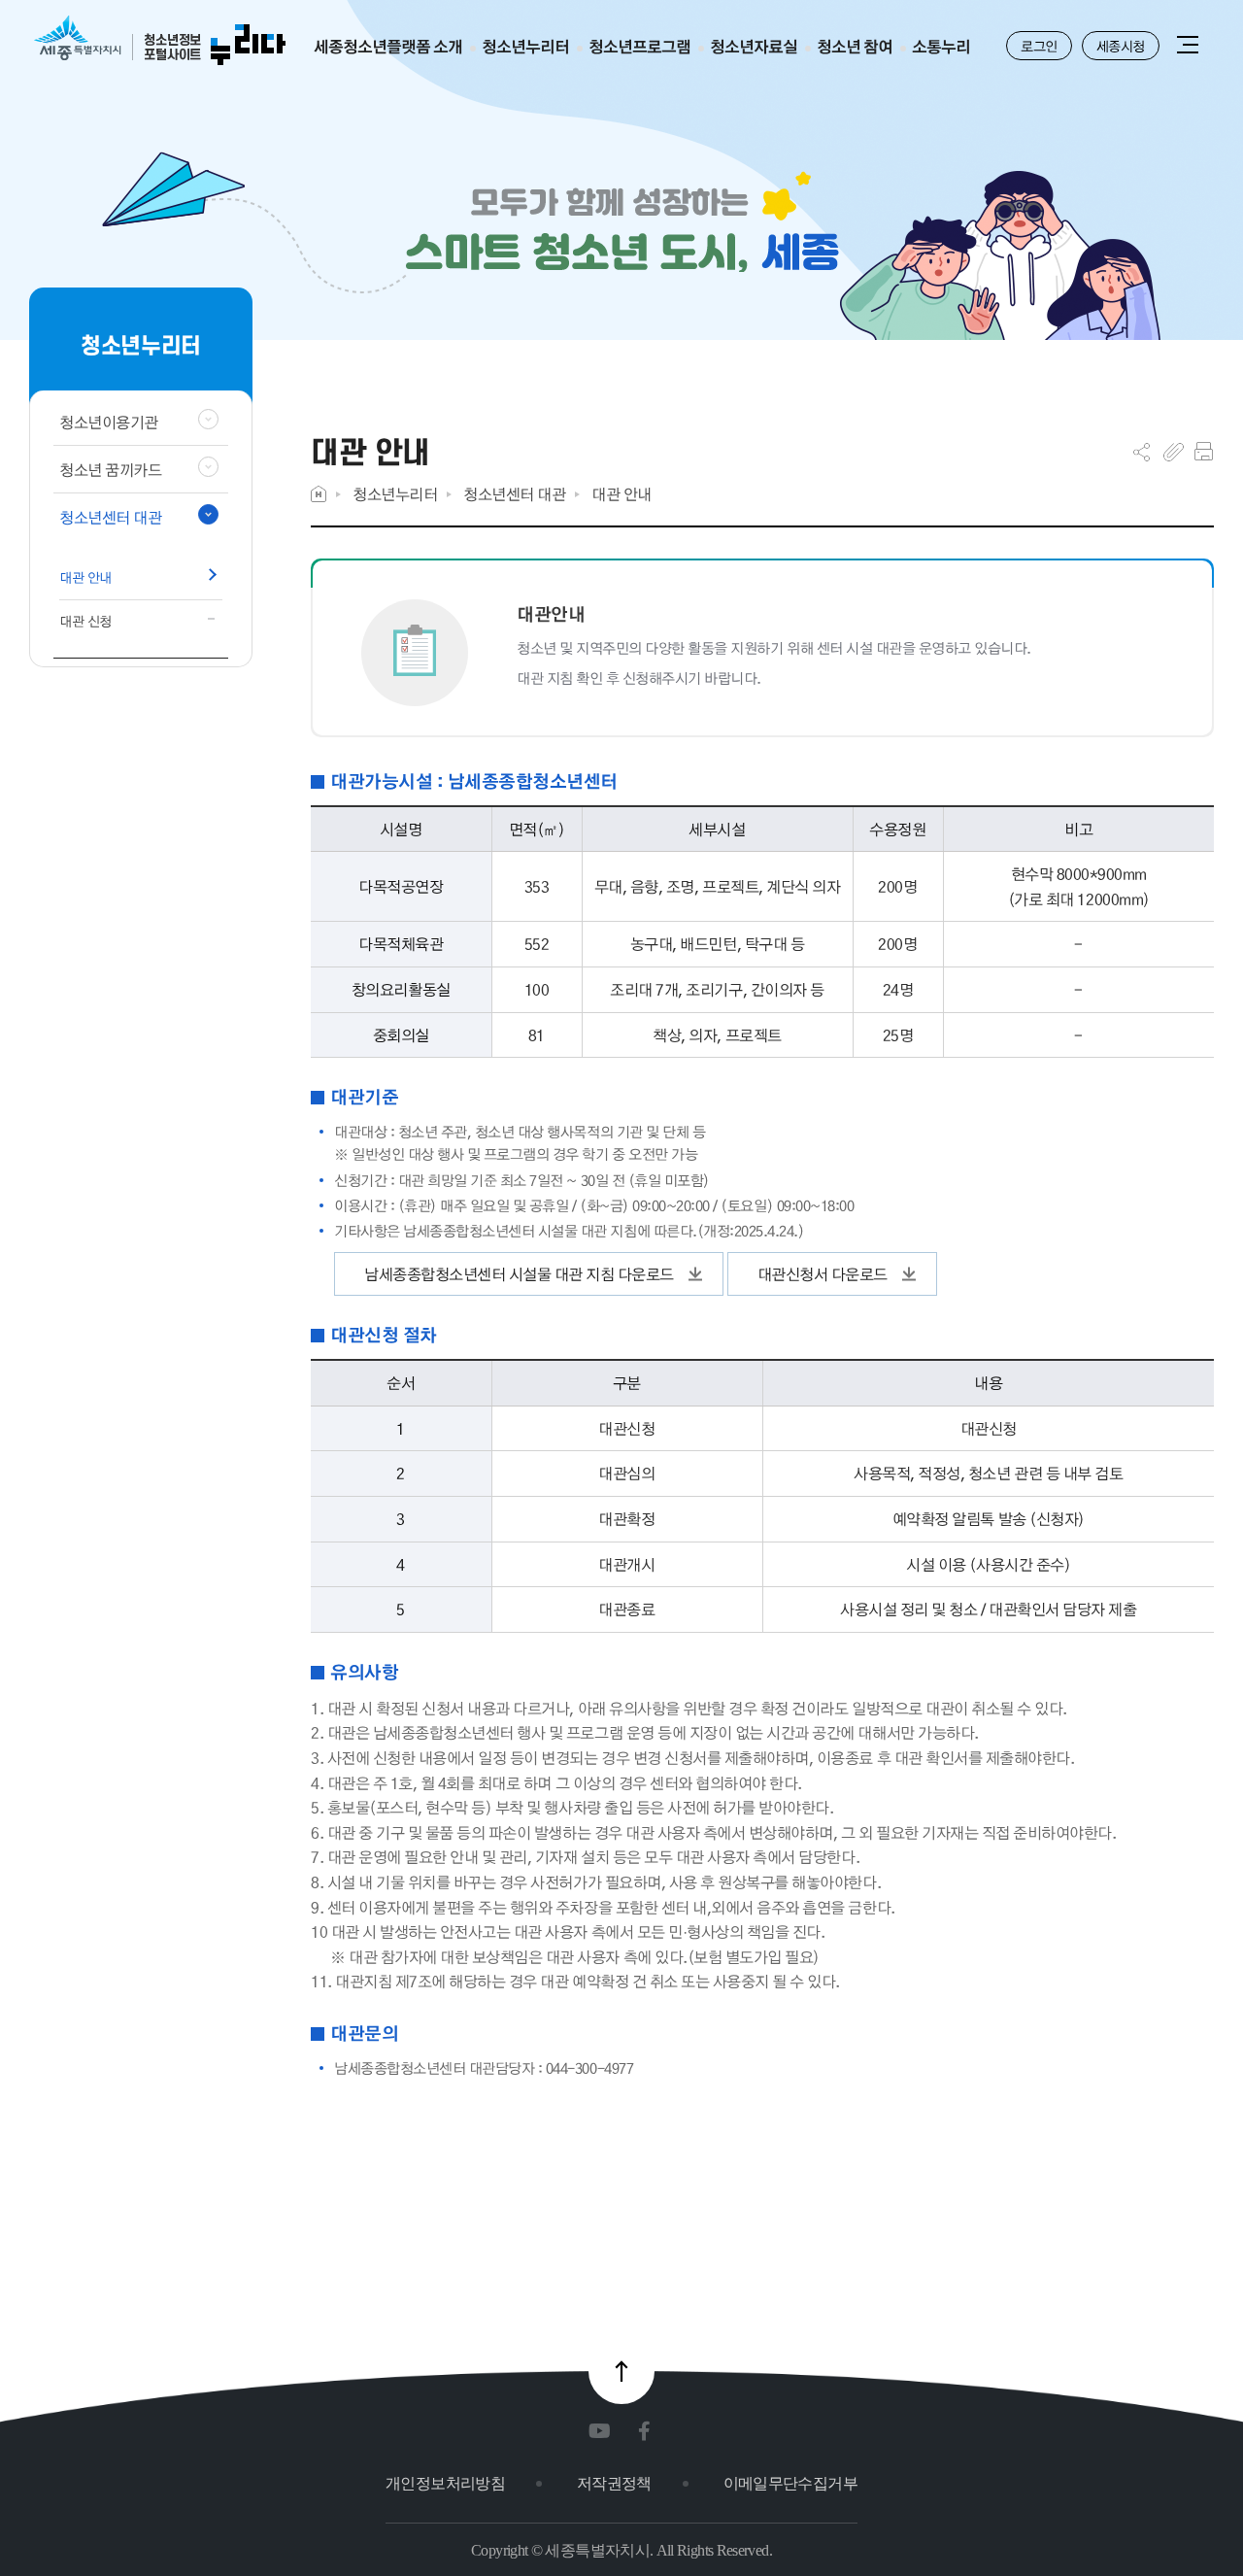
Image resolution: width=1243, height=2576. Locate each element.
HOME (319, 494)
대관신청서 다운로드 (823, 1274)
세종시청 (1121, 46)
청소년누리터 (395, 494)
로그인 (1039, 46)
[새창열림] (604, 2432)
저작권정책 (614, 2483)
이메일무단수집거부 (790, 2483)
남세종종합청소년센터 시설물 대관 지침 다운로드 (519, 1274)
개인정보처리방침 (445, 2483)
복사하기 (1174, 452)
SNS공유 (1142, 452)
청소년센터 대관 (514, 494)
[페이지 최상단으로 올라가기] (621, 2371)
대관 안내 (621, 494)
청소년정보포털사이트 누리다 (160, 41)
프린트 (1204, 452)
